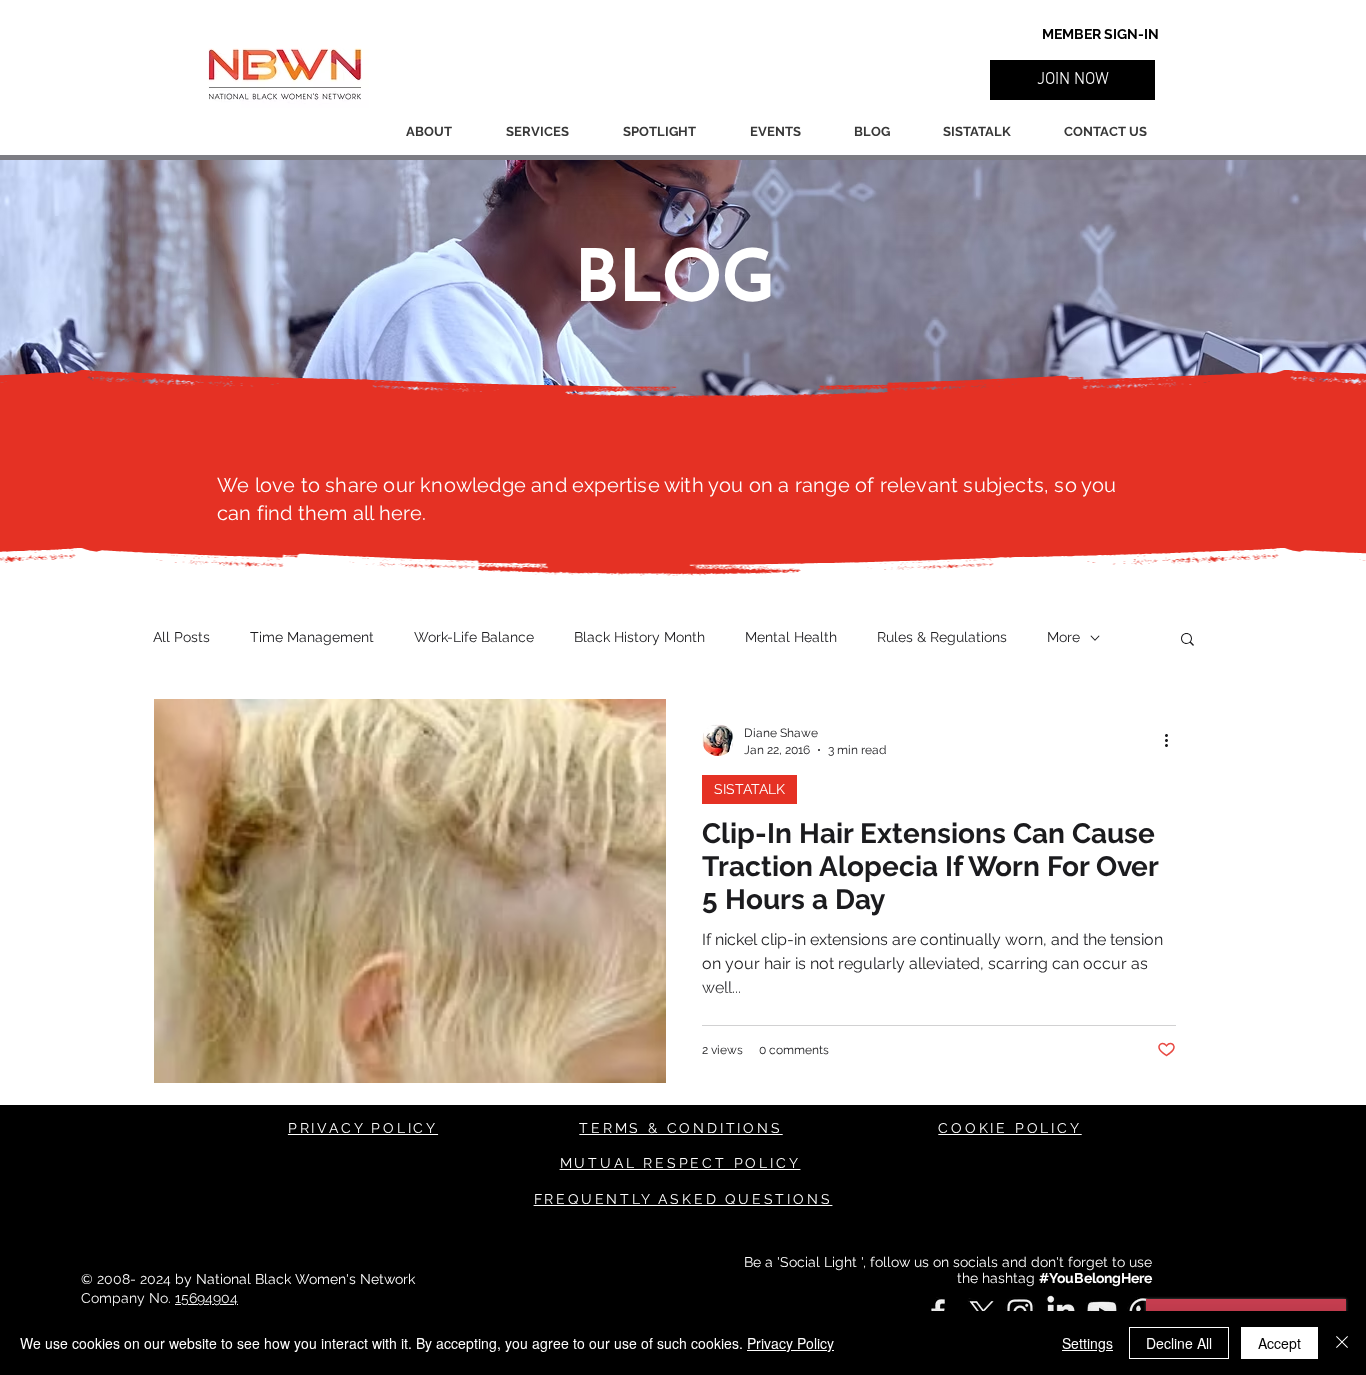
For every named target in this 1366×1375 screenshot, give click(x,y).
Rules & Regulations (942, 637)
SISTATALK (749, 789)
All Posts (181, 637)
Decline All (1179, 1343)
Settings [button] (1087, 1343)
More (1063, 637)
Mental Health (791, 637)
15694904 (206, 1298)
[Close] (1342, 1343)
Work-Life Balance (474, 637)
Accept (1279, 1343)
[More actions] (1173, 740)
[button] (1072, 80)
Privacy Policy (790, 1343)
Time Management (312, 637)
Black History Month (639, 637)
